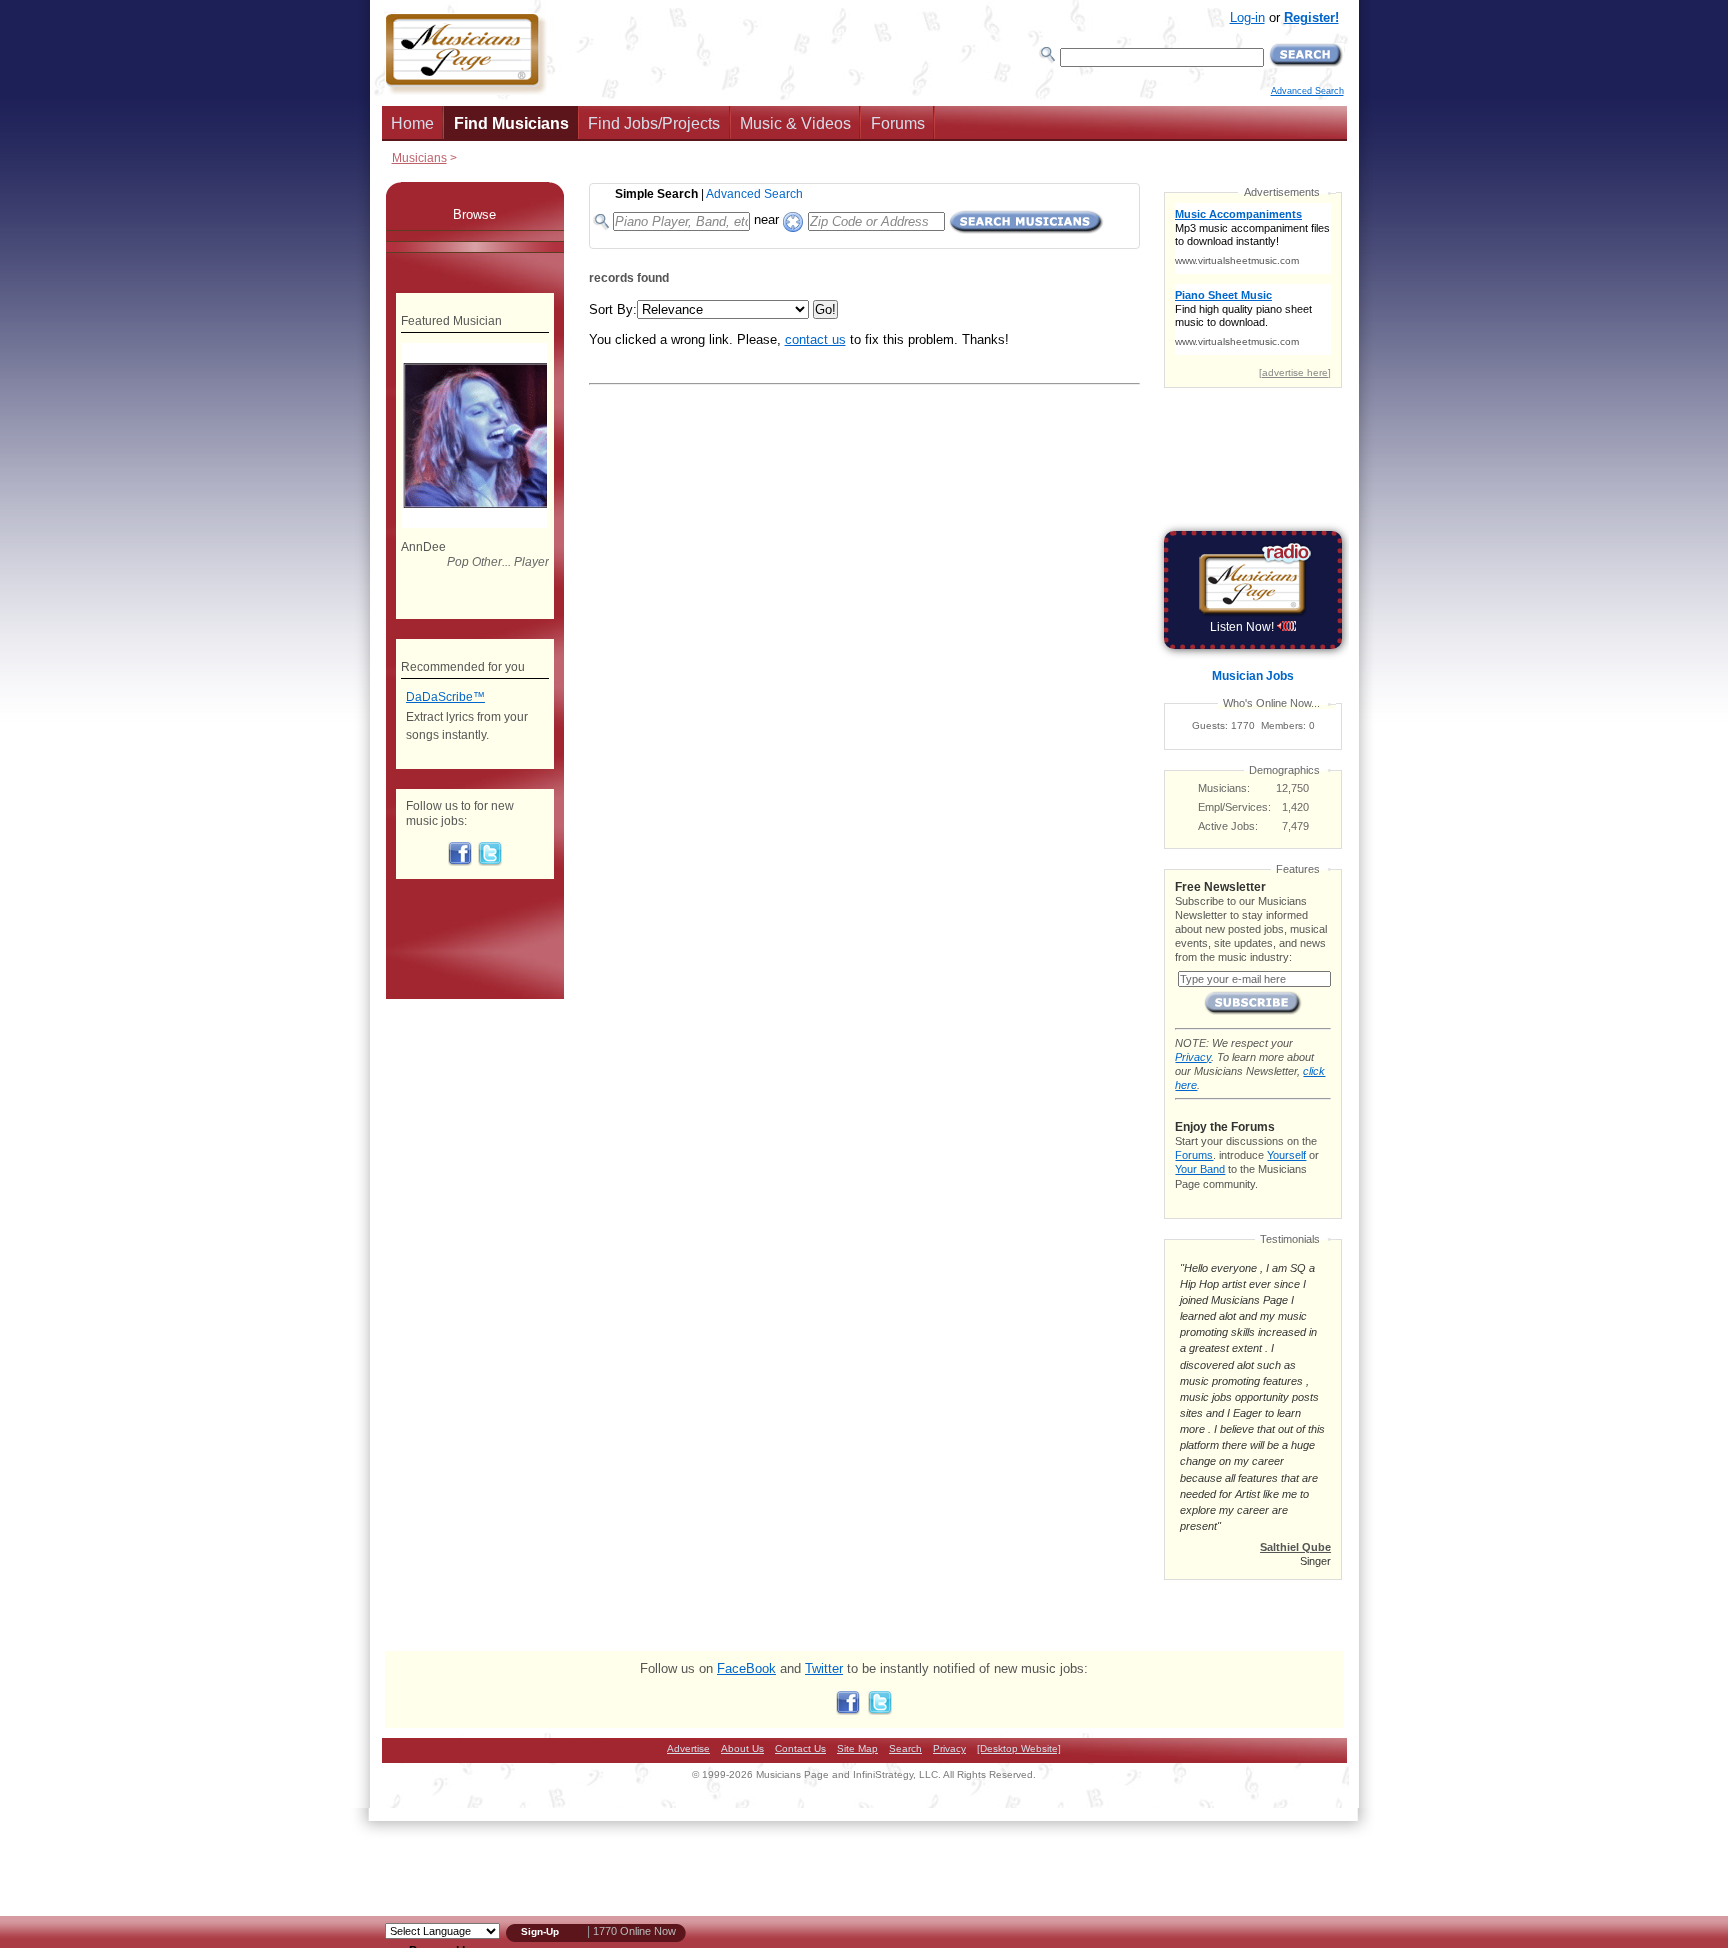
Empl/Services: (1234, 807)
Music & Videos (795, 123)
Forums (898, 123)
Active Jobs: (1228, 826)
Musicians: (1224, 788)
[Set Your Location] (793, 217)
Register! (1311, 17)
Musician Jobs (1253, 676)
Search (905, 1748)
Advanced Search (1307, 91)
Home (412, 123)
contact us (815, 339)
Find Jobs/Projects (654, 123)
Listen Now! (1243, 627)
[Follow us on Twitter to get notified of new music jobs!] (490, 862)
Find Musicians (511, 123)
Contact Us (800, 1748)
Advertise (688, 1748)
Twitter (824, 1668)
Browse (474, 214)
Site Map (857, 1748)
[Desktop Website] (1019, 1748)
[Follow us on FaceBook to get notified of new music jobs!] (460, 862)
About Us (742, 1748)
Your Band (1200, 1169)
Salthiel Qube (1295, 1547)
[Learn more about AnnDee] (474, 524)
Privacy (1193, 1057)
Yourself (1286, 1155)
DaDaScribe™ (445, 697)
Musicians (419, 157)
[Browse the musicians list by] (475, 236)
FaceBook (746, 1668)
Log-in (1247, 17)
